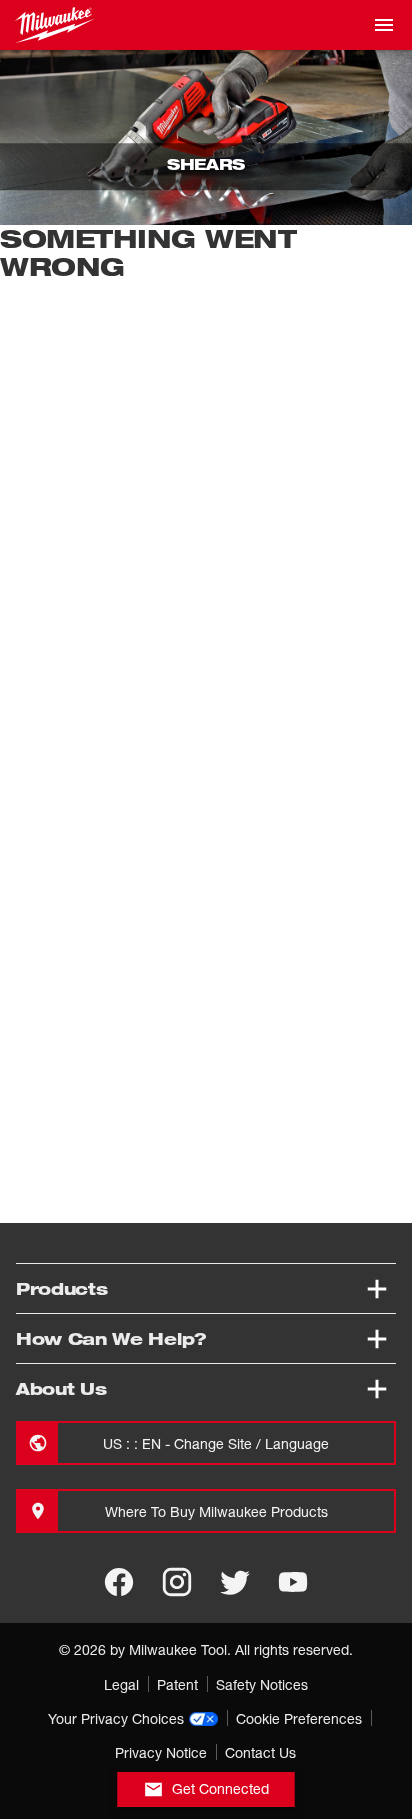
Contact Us (260, 1752)
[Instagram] (177, 1582)
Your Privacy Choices (116, 1718)
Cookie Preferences (299, 1718)
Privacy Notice (161, 1752)
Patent (177, 1684)
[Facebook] (119, 1582)
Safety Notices (262, 1684)
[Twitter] (235, 1582)
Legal (121, 1684)
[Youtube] (293, 1582)
